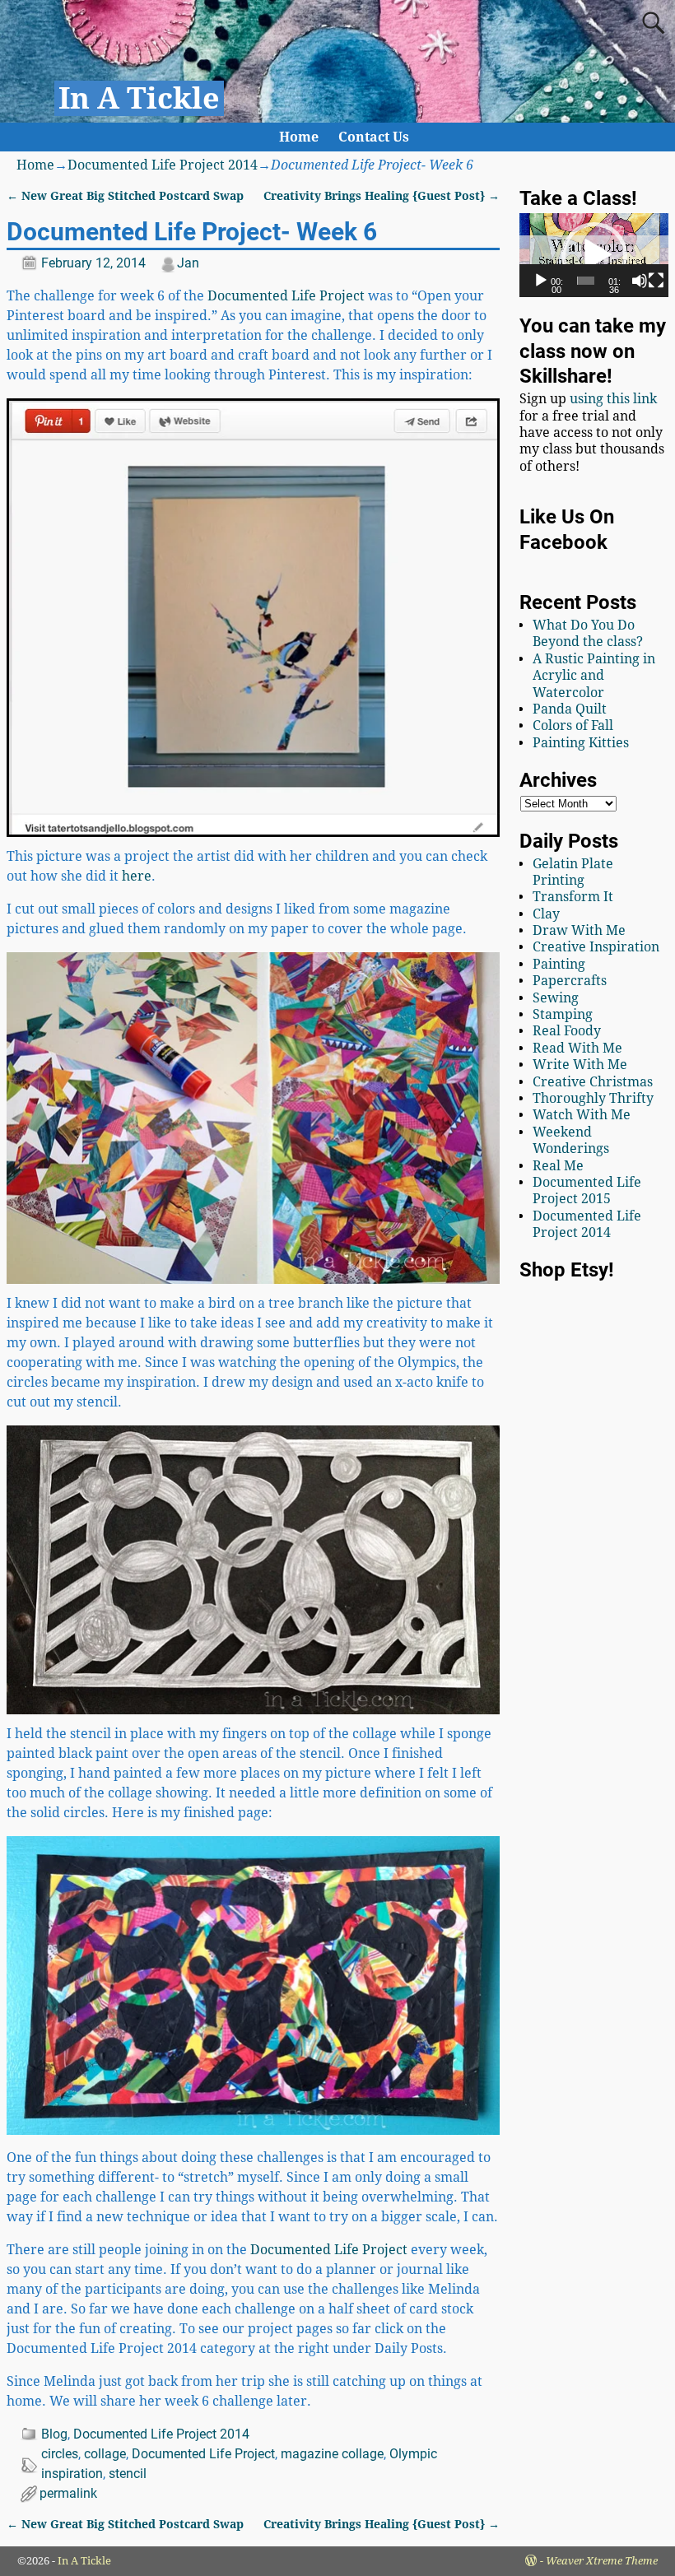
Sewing (556, 998)
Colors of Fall (573, 725)
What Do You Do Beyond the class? (588, 633)
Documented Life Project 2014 (163, 165)
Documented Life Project (286, 296)
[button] (594, 255)
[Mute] (640, 281)
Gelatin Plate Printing (573, 872)
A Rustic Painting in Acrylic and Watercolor (594, 676)
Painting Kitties (581, 743)
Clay (546, 914)
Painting (559, 964)
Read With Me (577, 1048)
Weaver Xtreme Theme (602, 2561)
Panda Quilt (570, 709)
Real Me (558, 1166)
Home (299, 137)
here (137, 876)
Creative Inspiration (596, 947)
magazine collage (332, 2454)
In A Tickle (139, 98)
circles (60, 2454)
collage (105, 2454)
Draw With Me (579, 930)
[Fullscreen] (656, 281)
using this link (613, 399)
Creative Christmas (593, 1082)
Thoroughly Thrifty (593, 1098)
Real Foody (567, 1031)
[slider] (586, 281)
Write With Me (580, 1065)
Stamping (563, 1014)
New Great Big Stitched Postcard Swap (125, 196)
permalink (68, 2493)
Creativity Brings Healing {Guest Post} (382, 196)
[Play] (541, 281)
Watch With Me (582, 1115)
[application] (594, 255)
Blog (54, 2434)
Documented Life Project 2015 (587, 1190)
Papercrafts (570, 981)
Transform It (573, 897)
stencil (128, 2474)
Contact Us (374, 137)
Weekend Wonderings (571, 1140)
